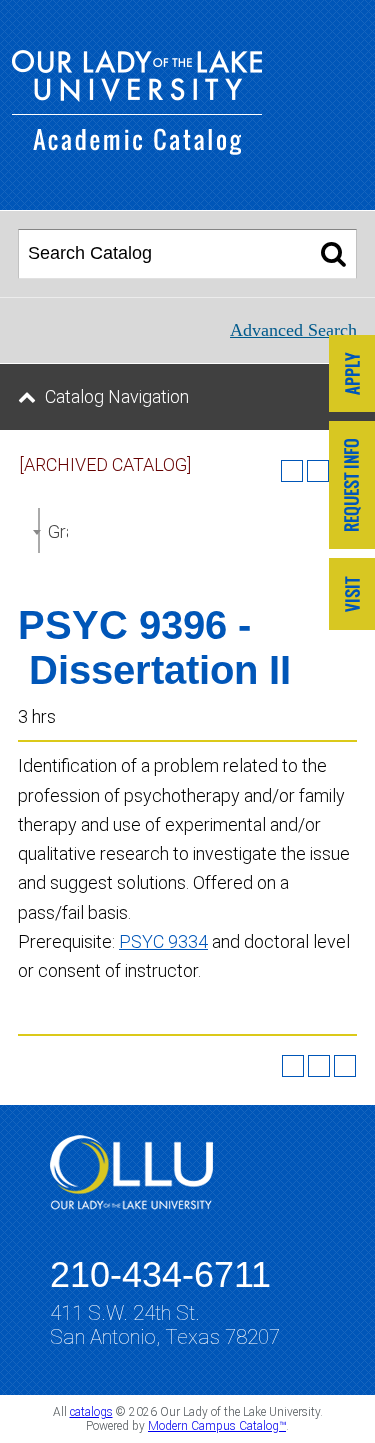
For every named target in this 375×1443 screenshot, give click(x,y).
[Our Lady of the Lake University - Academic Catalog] (137, 148)
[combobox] (39, 530)
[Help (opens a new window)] (345, 1066)
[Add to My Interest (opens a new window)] (292, 471)
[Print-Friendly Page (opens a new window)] (319, 1066)
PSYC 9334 (163, 941)
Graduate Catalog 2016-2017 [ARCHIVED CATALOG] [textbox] (58, 531)
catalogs (91, 1412)
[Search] (333, 254)
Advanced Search (293, 330)
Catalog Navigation (117, 396)
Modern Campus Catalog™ (217, 1426)
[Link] (352, 375)
